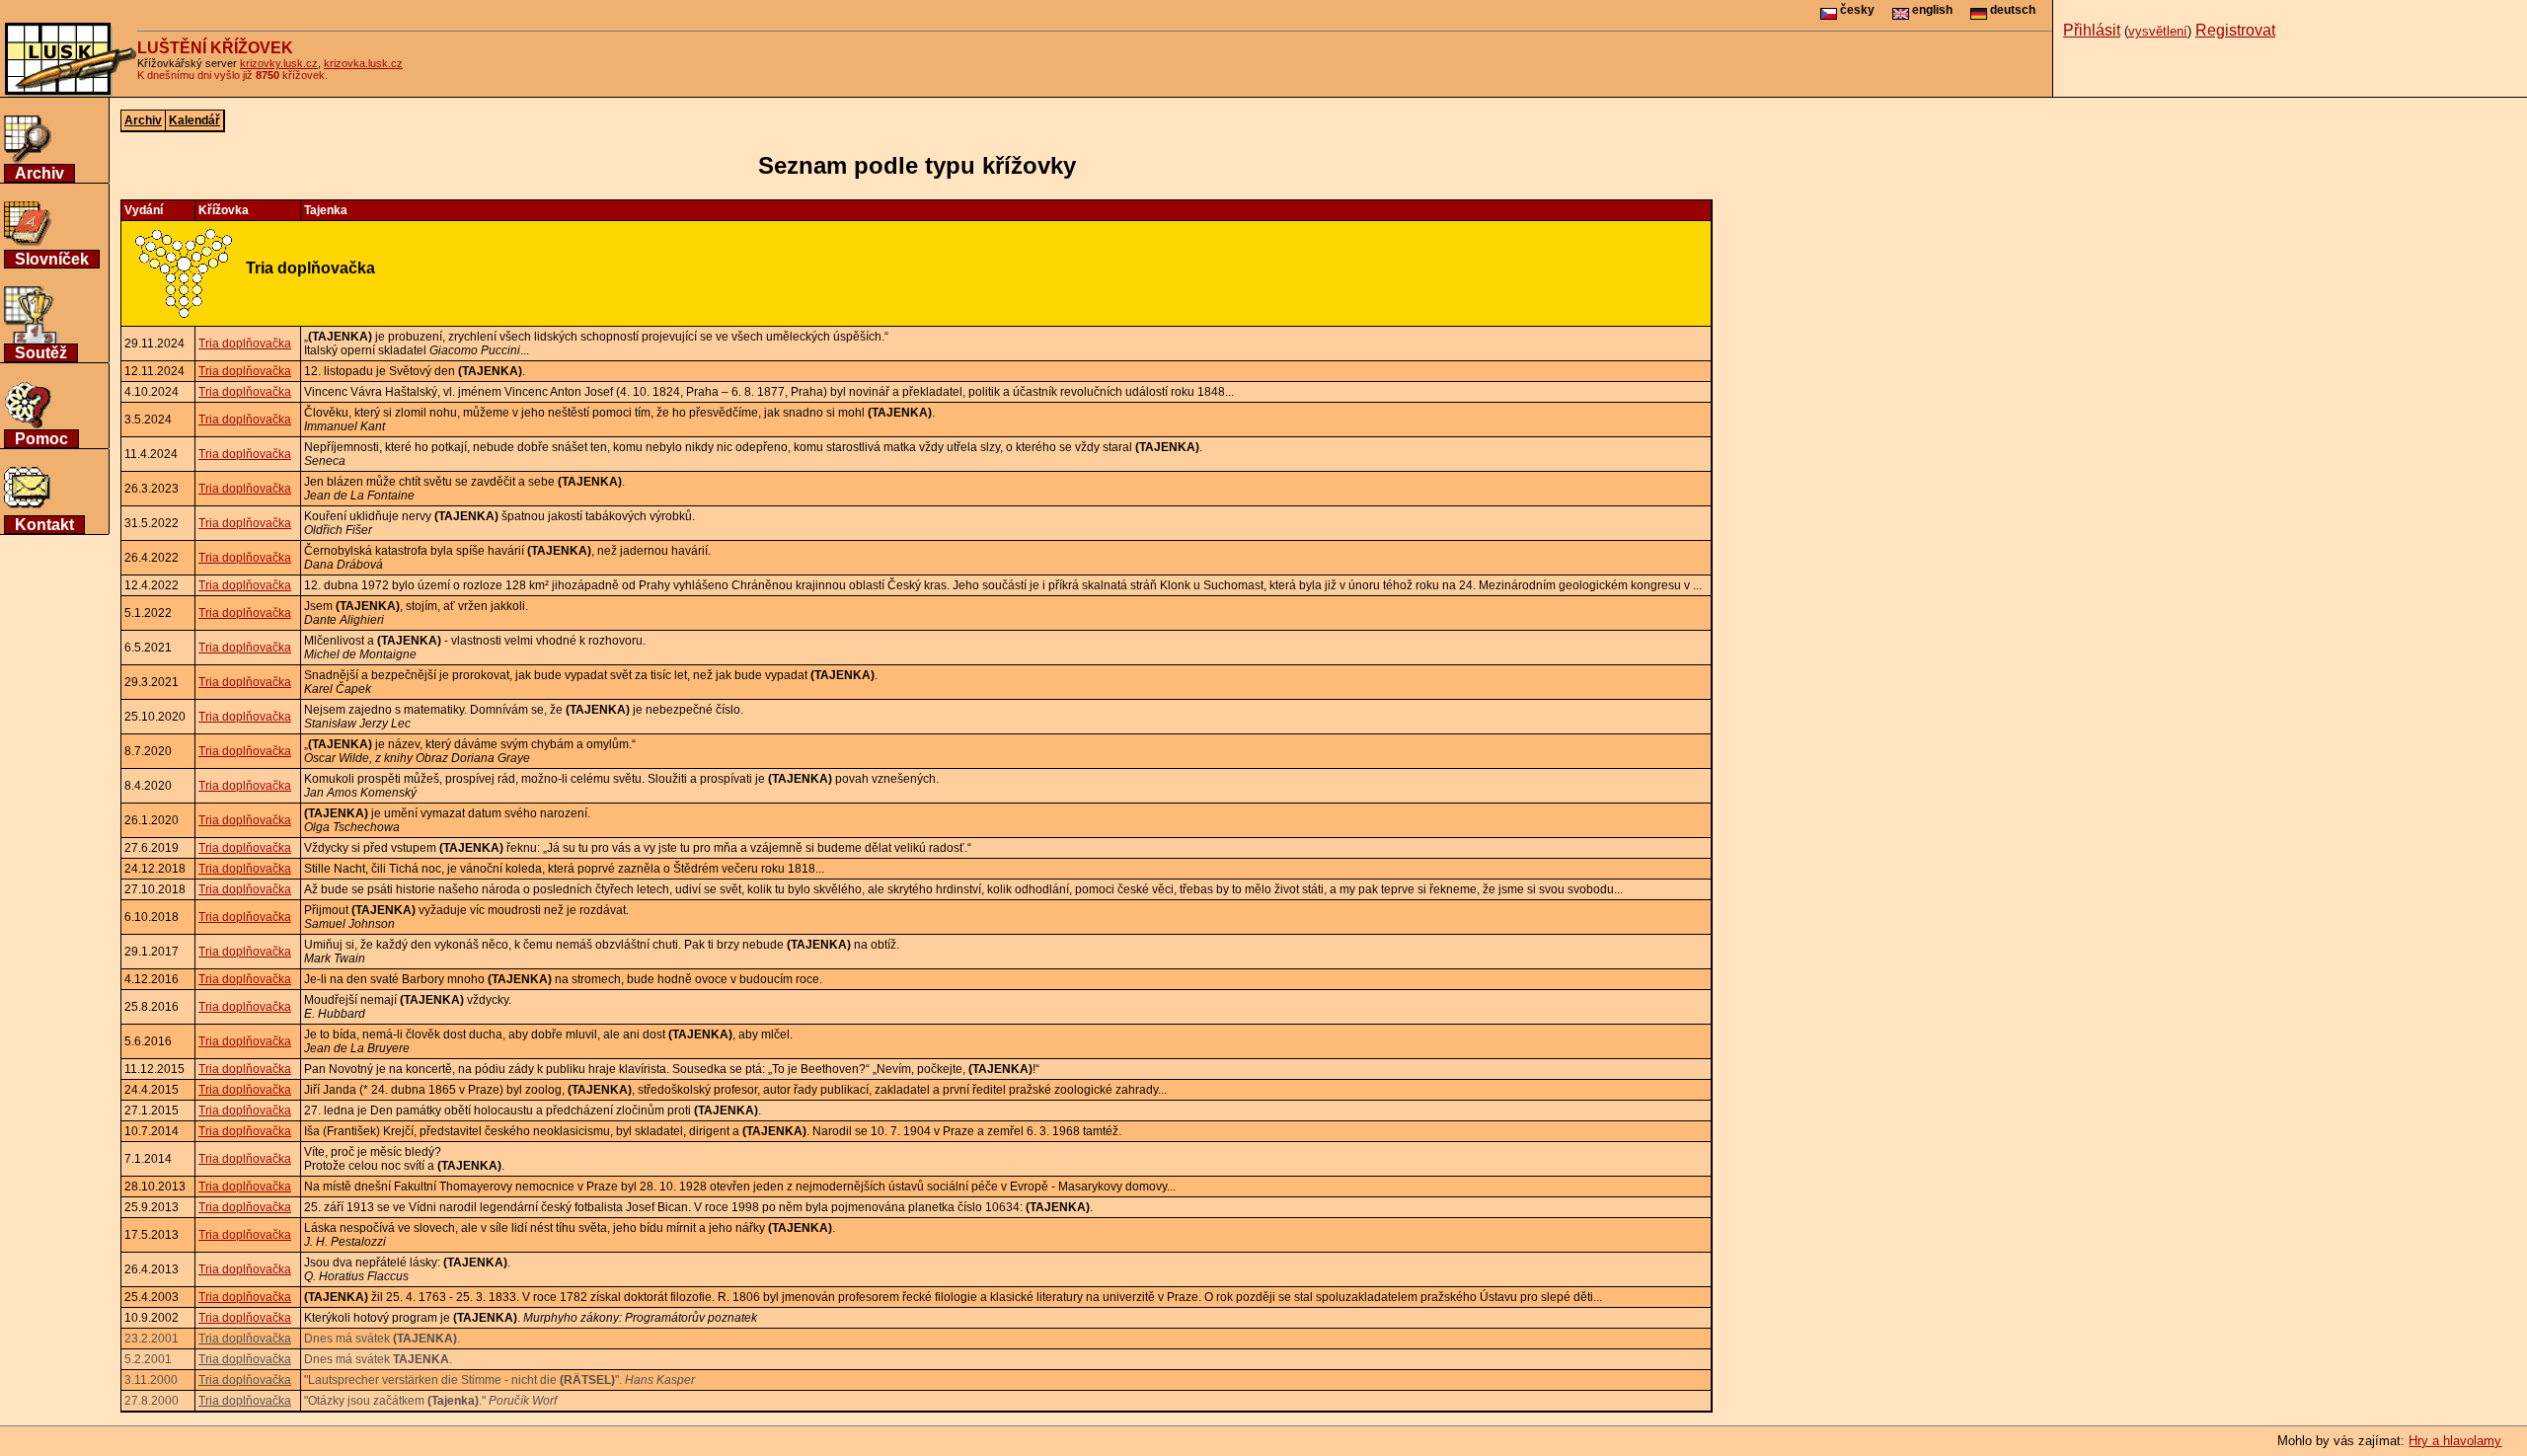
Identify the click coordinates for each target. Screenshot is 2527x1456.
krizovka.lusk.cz (363, 63)
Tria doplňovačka (245, 344)
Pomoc (41, 439)
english (1931, 10)
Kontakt (44, 525)
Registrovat (2235, 30)
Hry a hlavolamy (2455, 1441)
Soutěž (41, 353)
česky (1856, 10)
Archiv (39, 173)
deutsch (2011, 10)
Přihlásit (2092, 30)
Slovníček (52, 259)
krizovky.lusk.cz (279, 63)
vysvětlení (2158, 31)
